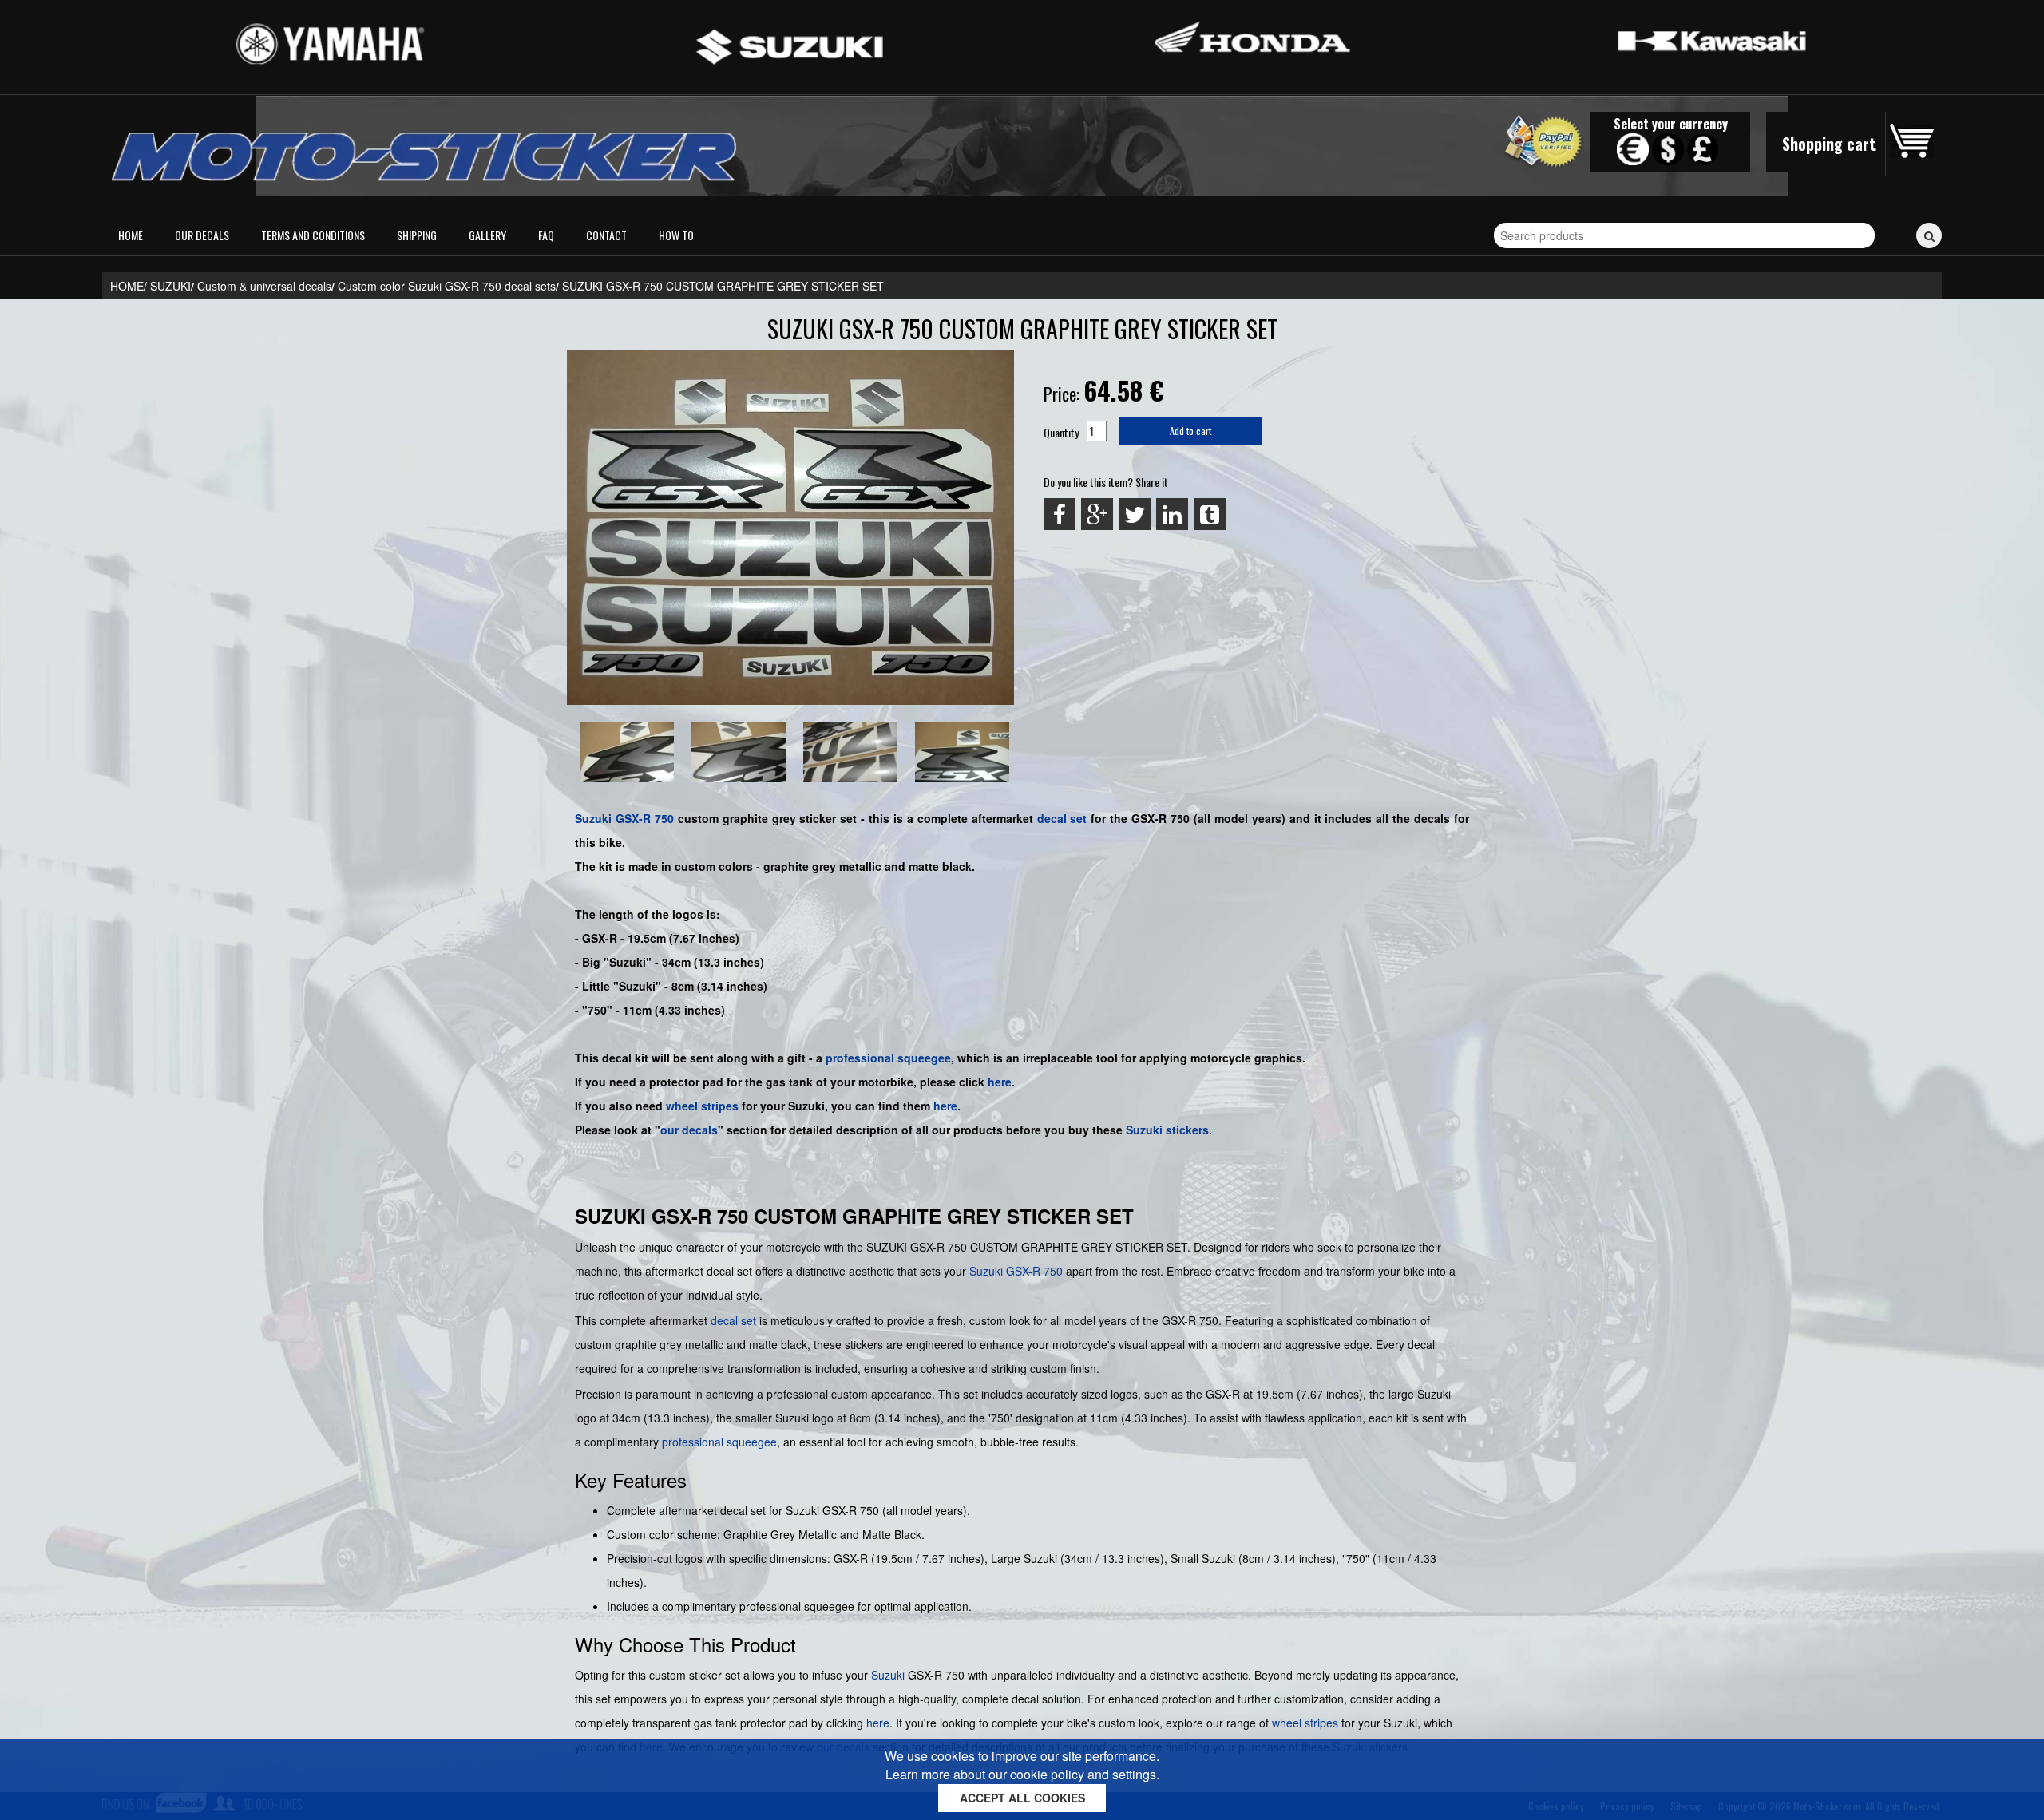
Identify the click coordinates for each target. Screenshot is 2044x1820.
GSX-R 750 (645, 818)
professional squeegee (888, 1058)
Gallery (487, 235)
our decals (689, 1130)
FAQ (546, 235)
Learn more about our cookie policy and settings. (1022, 1774)
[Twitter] (1135, 514)
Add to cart (1190, 431)
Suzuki (593, 818)
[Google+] (1097, 514)
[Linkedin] (1172, 514)
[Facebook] (1060, 514)
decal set (733, 1320)
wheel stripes (702, 1106)
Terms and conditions (313, 235)
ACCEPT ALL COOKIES (1022, 1798)
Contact (606, 235)
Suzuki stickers (1167, 1130)
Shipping (417, 235)
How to (676, 235)
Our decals (202, 235)
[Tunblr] (1210, 514)
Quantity (1061, 432)
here (1000, 1082)
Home (131, 235)
